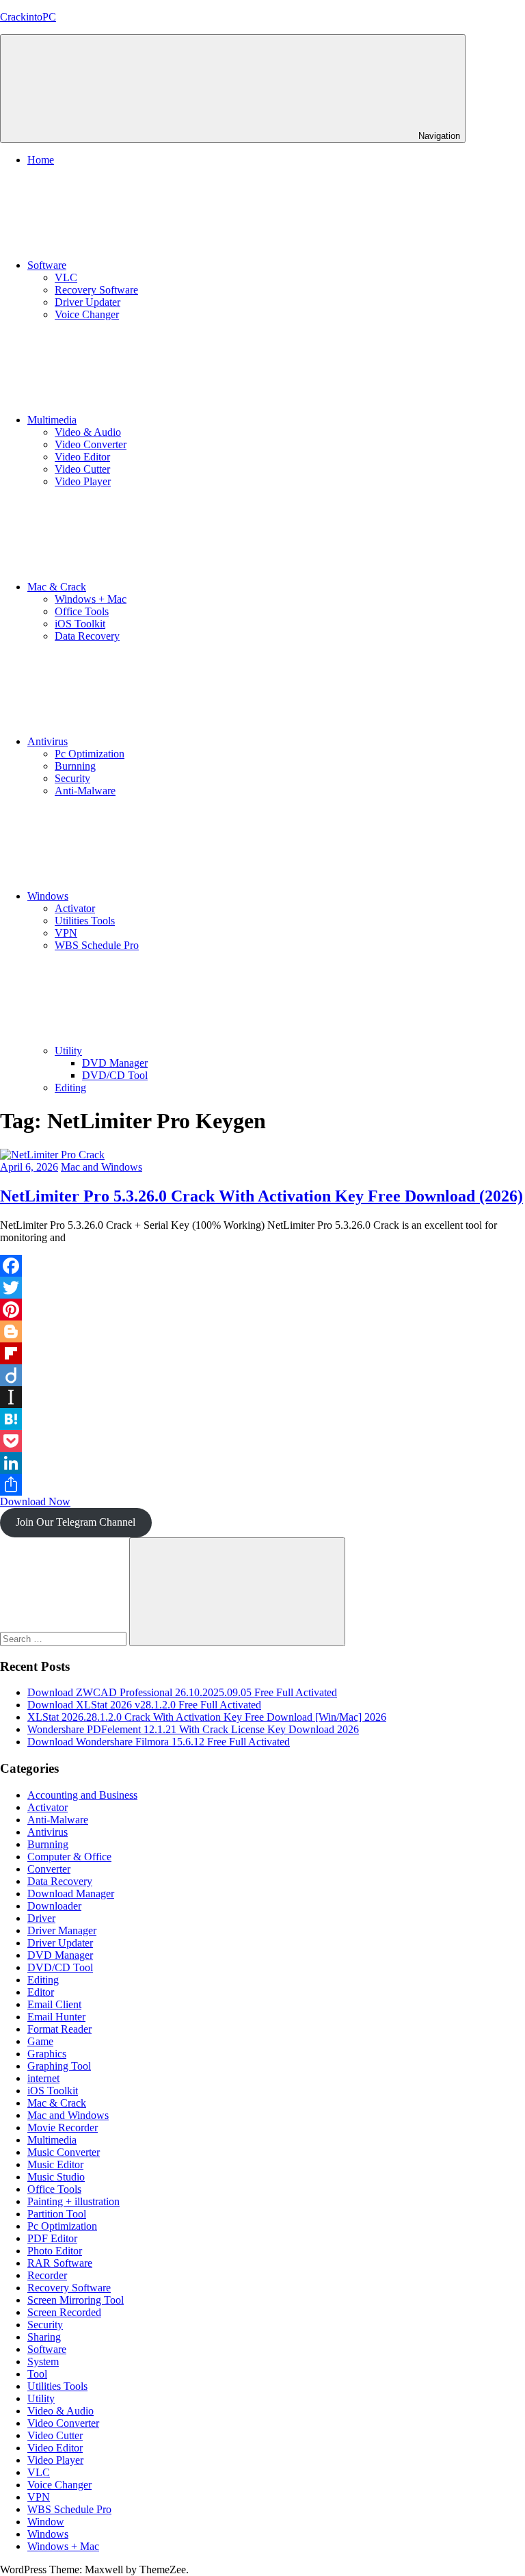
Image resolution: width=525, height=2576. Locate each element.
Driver (41, 1918)
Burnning (75, 766)
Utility (68, 1051)
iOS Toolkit (80, 624)
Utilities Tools (85, 921)
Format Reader (59, 2029)
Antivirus (48, 741)
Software (47, 265)
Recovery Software (96, 290)
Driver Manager (62, 1930)
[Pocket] (262, 1441)
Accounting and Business (82, 1795)
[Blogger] (262, 1331)
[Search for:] (65, 1638)
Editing (70, 1088)
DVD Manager (115, 1063)
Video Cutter (82, 469)
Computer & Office (69, 1857)
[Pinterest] (262, 1310)
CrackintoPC (28, 17)
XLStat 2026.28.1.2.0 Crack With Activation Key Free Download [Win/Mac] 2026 (207, 1717)
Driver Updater (87, 302)
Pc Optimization (90, 754)
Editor (41, 1992)
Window (46, 2522)
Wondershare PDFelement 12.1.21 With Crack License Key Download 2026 (193, 1729)
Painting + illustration (73, 2201)
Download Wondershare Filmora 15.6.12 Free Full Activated (159, 1742)
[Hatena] (262, 1419)
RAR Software (60, 2263)
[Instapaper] (262, 1397)
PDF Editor (52, 2238)
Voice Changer (87, 314)
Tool (37, 2374)
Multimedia (52, 420)
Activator (75, 908)
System (43, 2362)
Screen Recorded (64, 2312)
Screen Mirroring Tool (76, 2300)
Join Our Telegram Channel (76, 1522)
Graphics (47, 2054)
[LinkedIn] (262, 1463)
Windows (48, 896)
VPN (66, 933)
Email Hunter (56, 2017)
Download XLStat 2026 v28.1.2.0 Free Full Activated (144, 1705)
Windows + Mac (91, 599)
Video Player (83, 481)
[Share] (262, 1485)
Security (72, 778)
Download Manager (71, 1894)
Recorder (47, 2275)
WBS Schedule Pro (97, 945)
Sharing (44, 2337)
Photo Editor (55, 2251)
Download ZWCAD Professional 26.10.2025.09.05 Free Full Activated (182, 1692)
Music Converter (64, 2152)
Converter (49, 1869)
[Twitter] (262, 1288)
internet (43, 2078)
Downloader (54, 1906)
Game (40, 2041)
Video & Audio (88, 432)
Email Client (54, 2004)
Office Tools (82, 611)
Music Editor (55, 2164)
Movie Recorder (63, 2128)
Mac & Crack (57, 587)
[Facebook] (262, 1266)
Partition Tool (57, 2214)
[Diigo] (262, 1375)
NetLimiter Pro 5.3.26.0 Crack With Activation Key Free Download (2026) (261, 1196)
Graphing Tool (59, 2066)
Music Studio (56, 2177)
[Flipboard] (262, 1353)
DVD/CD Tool (115, 1075)
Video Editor (82, 457)
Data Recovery (87, 636)
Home (41, 160)
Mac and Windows (102, 1167)
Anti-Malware (85, 791)
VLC (66, 277)
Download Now (35, 1501)
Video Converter (91, 444)
